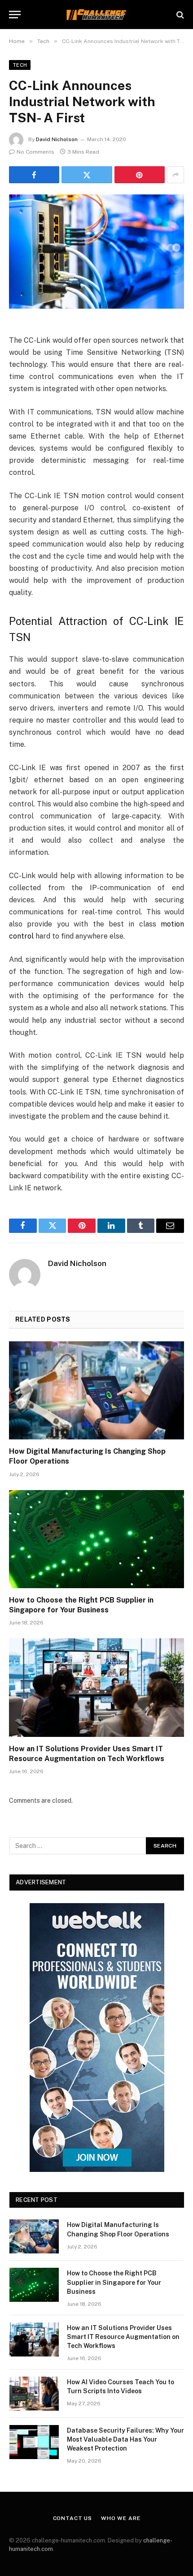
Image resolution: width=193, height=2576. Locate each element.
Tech (20, 65)
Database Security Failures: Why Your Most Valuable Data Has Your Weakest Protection (125, 2439)
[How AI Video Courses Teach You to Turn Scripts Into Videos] (34, 2394)
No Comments (35, 152)
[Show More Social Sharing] (175, 175)
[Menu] (15, 15)
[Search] (179, 15)
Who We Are (121, 2518)
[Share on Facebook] (34, 175)
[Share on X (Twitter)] (87, 175)
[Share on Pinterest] (140, 175)
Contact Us (72, 2518)
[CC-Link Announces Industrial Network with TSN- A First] (96, 252)
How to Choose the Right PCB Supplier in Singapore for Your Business (114, 2282)
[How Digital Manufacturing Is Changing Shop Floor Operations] (96, 1390)
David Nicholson (57, 139)
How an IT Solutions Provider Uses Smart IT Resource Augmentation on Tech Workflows (123, 2337)
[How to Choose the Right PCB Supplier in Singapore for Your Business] (96, 1539)
